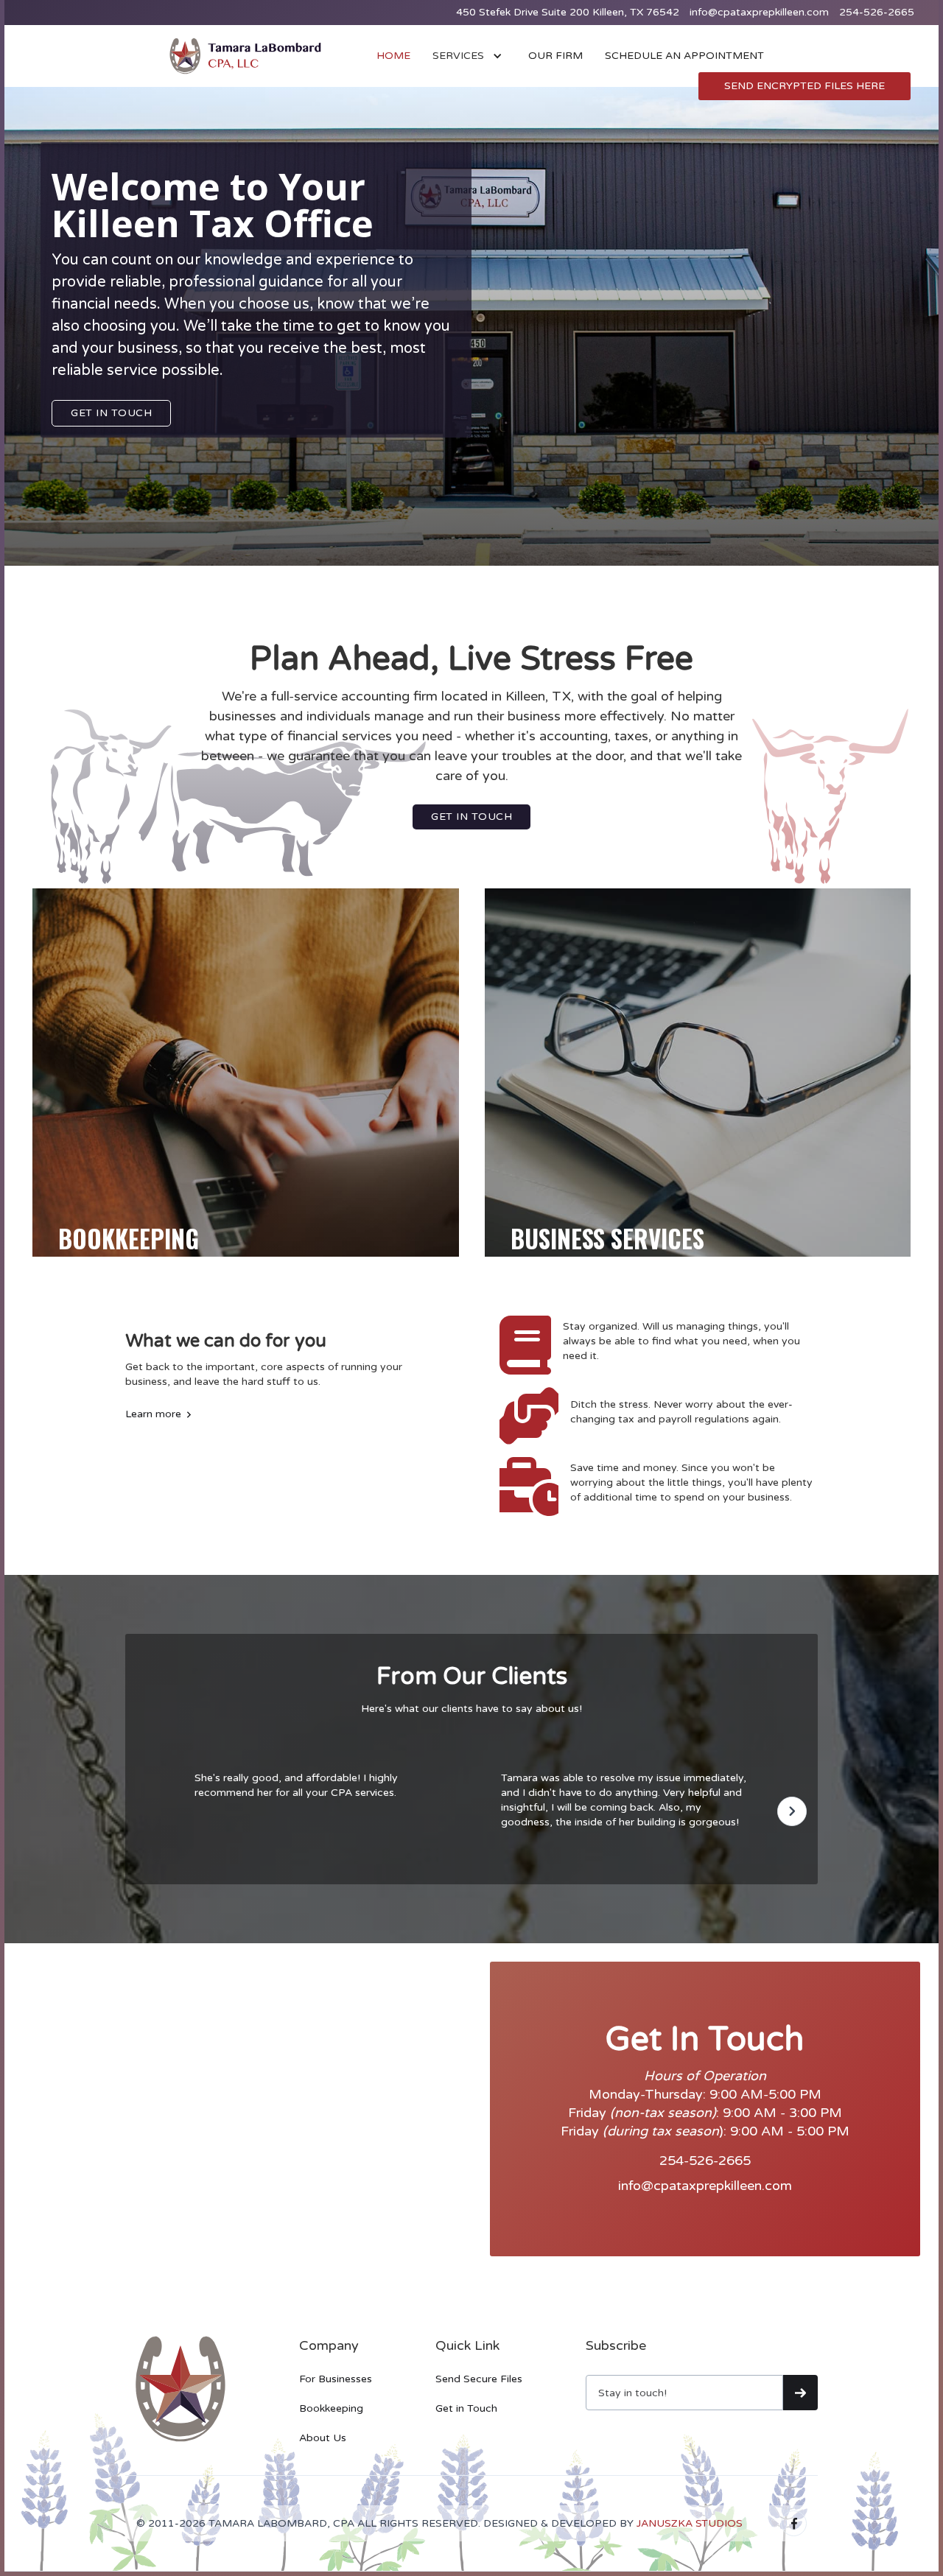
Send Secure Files (479, 2379)
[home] (245, 56)
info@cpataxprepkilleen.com (759, 12)
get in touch (471, 817)
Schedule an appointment (684, 56)
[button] (469, 56)
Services (458, 56)
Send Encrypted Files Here (804, 86)
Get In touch (111, 413)
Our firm (555, 56)
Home (393, 56)
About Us (323, 2438)
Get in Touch (466, 2408)
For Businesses (336, 2379)
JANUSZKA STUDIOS (690, 2523)
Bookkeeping (331, 2408)
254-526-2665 (877, 12)
